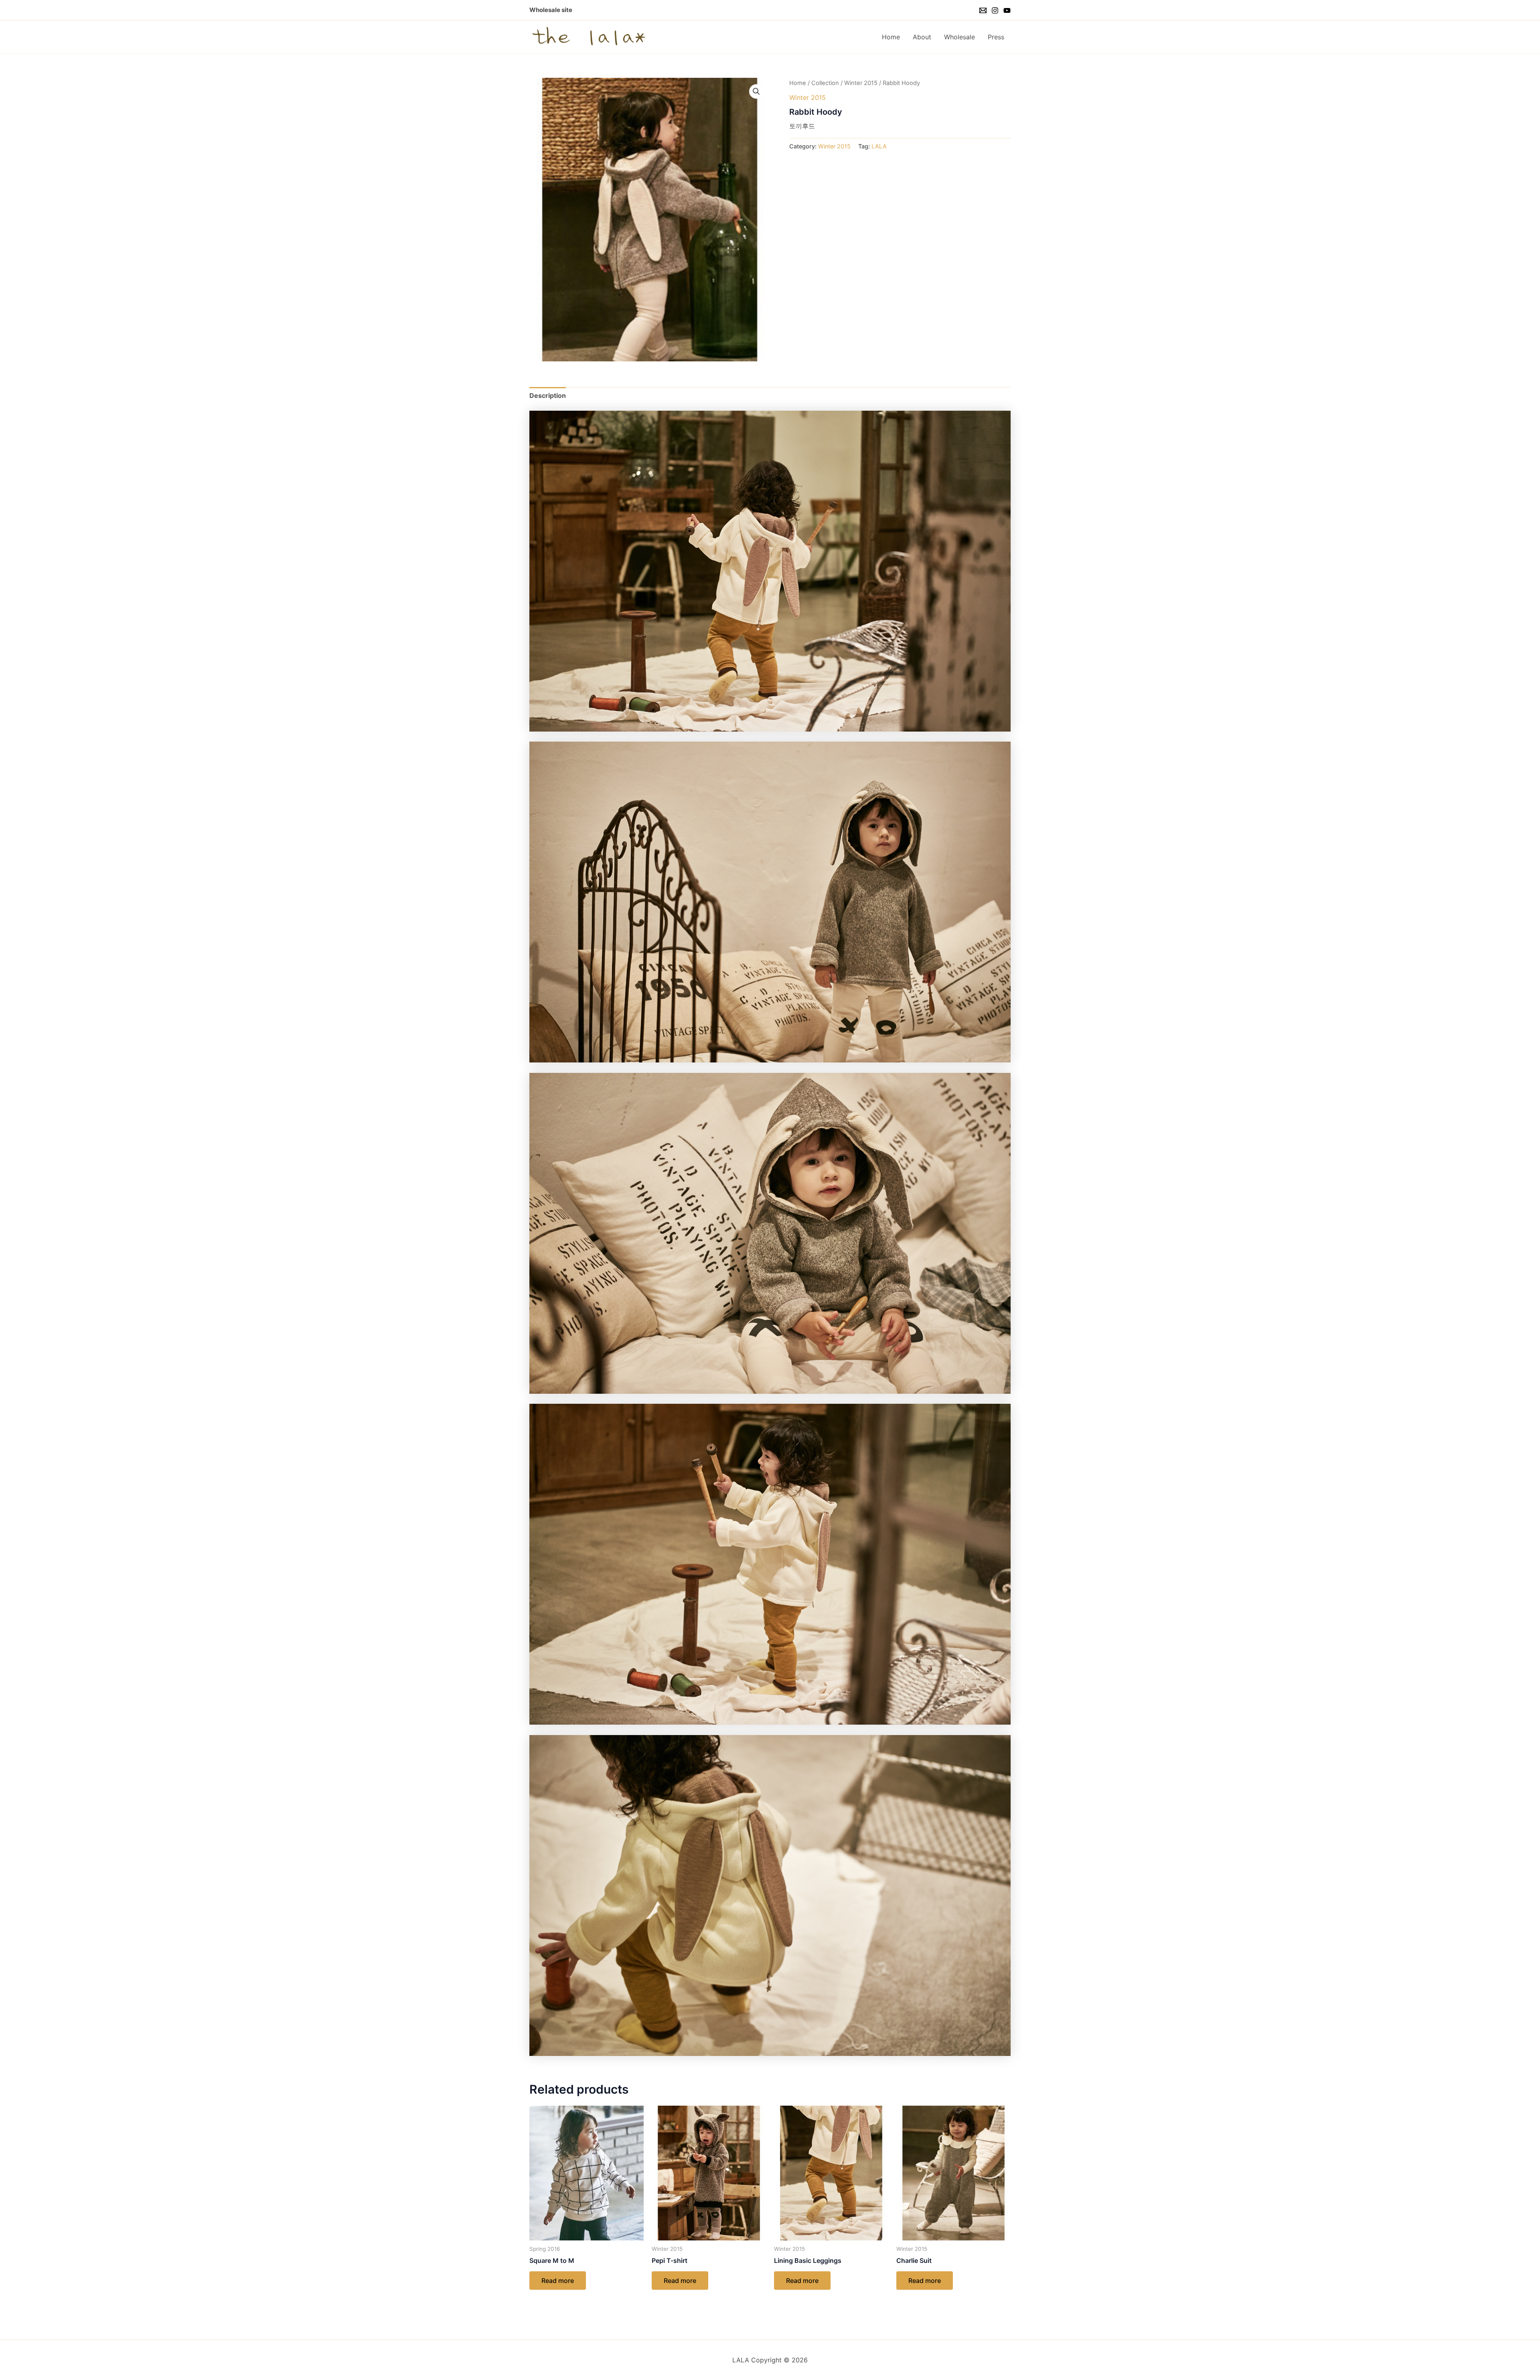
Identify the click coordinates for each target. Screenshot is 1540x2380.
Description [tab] (548, 395)
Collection (825, 83)
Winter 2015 (861, 83)
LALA (879, 146)
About (922, 37)
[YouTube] (1007, 10)
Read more (558, 2281)
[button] (756, 91)
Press (996, 37)
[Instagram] (995, 10)
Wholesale (959, 37)
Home (891, 37)
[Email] (983, 10)
